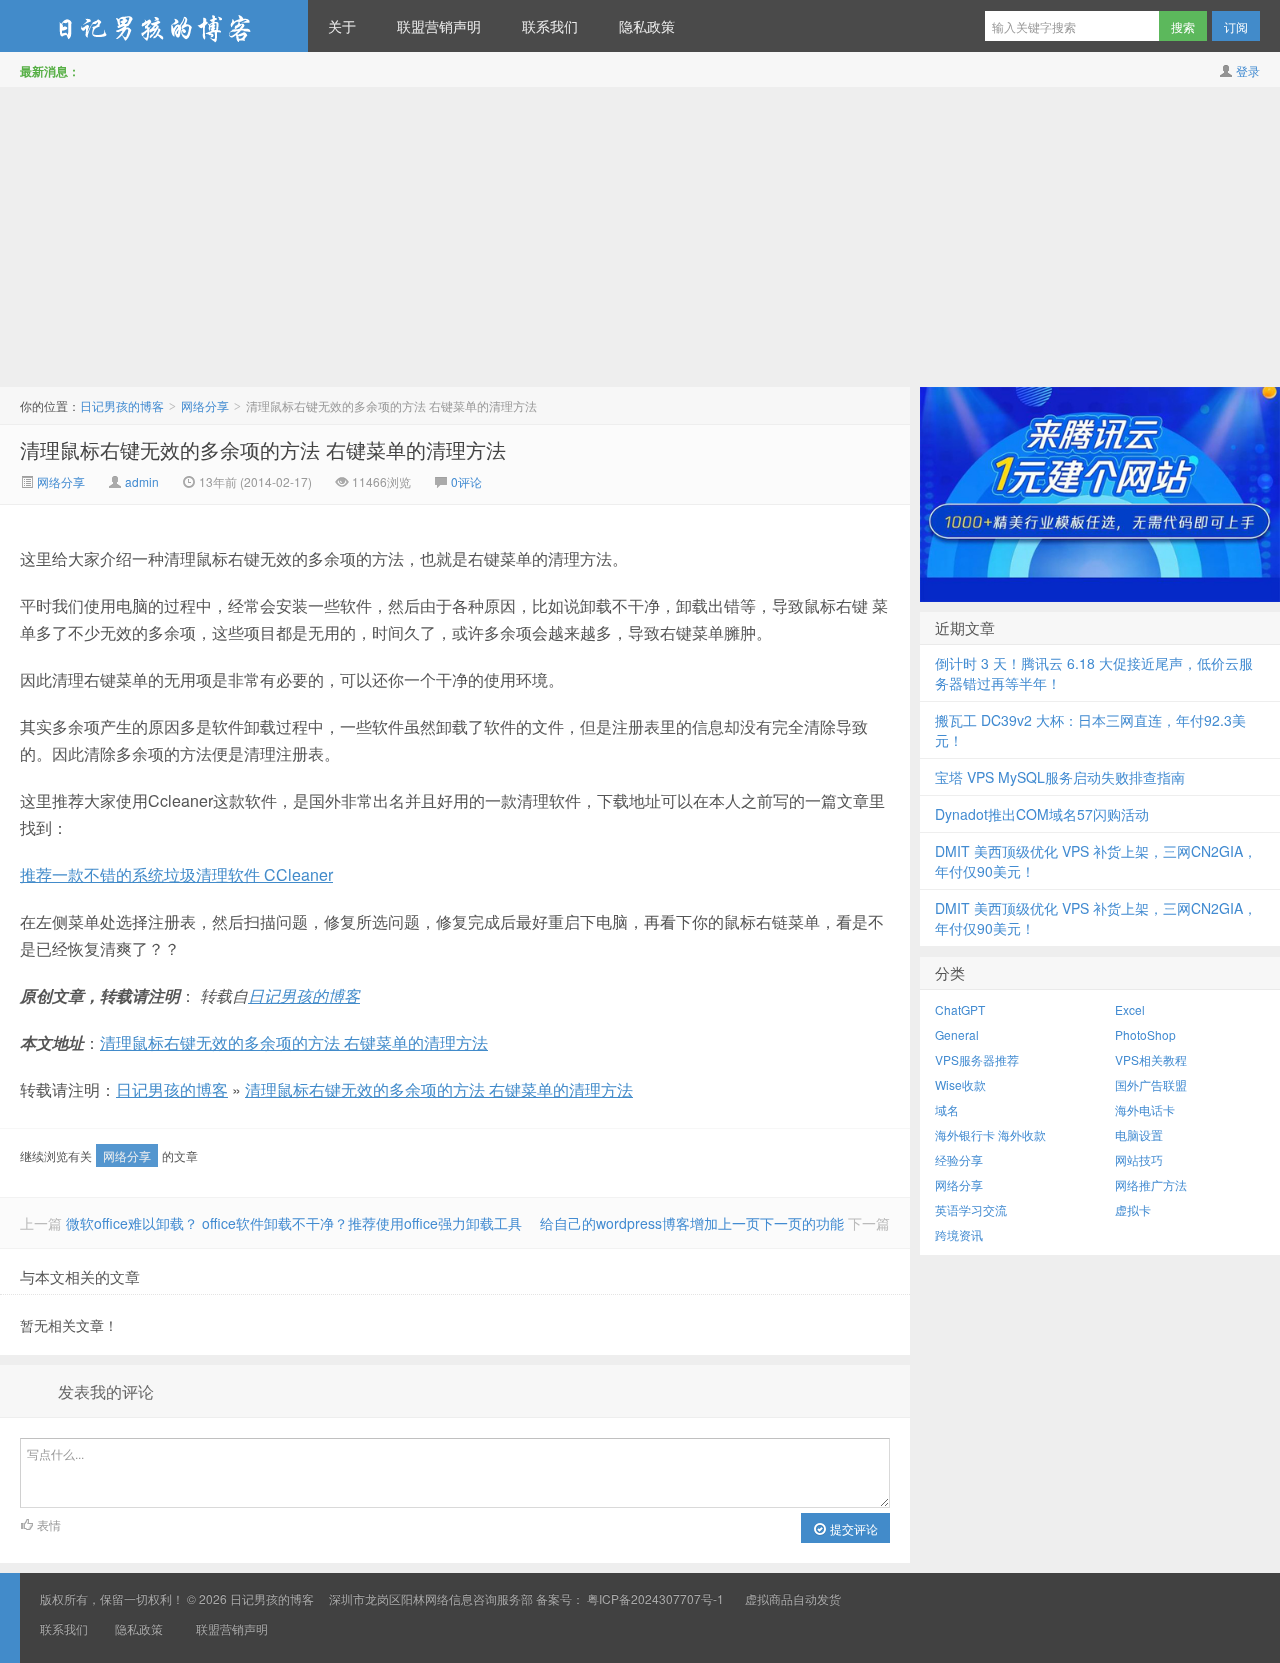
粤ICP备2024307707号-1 (655, 1598)
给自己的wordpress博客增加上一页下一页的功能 (692, 1223)
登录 (1248, 70)
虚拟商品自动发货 (793, 1598)
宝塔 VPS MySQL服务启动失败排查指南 (1060, 777)
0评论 (466, 481)
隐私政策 (647, 26)
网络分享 (205, 405)
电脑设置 (1139, 1134)
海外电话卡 (1145, 1109)
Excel (1130, 1009)
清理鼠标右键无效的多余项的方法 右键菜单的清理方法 (263, 449)
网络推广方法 (1151, 1184)
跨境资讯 (959, 1234)
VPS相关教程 (1151, 1059)
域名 (947, 1109)
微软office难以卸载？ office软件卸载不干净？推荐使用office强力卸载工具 (294, 1223)
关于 (342, 26)
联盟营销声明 (439, 26)
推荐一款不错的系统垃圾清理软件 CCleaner (176, 874)
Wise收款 (960, 1084)
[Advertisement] (640, 237)
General (957, 1034)
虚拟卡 (1133, 1209)
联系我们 (550, 26)
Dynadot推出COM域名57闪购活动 (1042, 814)
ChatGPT (960, 1009)
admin (142, 481)
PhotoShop (1145, 1034)
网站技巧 (1139, 1159)
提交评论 (852, 1528)
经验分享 (959, 1159)
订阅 (1236, 26)
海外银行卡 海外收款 (990, 1134)
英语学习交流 (971, 1209)
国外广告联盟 (1151, 1084)
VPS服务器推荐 (977, 1059)
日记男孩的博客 (154, 26)
